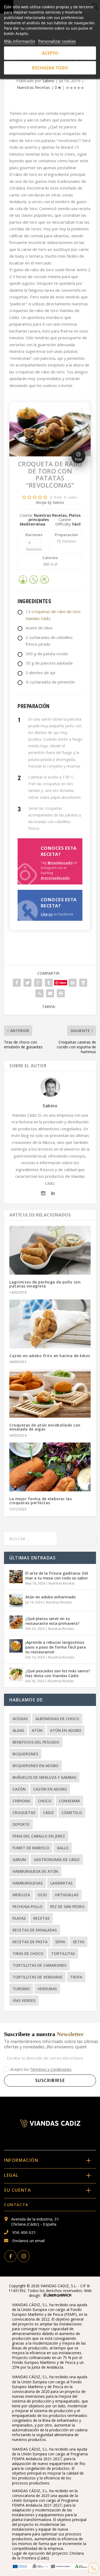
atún (37, 1730)
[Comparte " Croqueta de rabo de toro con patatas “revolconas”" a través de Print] (61, 993)
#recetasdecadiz (55, 878)
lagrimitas (61, 1883)
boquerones (25, 1754)
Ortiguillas (67, 1895)
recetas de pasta (30, 1942)
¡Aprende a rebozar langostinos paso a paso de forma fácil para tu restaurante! (56, 1647)
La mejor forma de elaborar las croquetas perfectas (41, 1501)
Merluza (21, 1895)
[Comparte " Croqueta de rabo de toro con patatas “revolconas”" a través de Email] (50, 993)
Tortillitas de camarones (39, 1965)
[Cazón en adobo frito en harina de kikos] (50, 1324)
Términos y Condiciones (51, 2069)
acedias (20, 1719)
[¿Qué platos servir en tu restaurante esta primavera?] (16, 1622)
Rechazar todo (50, 68)
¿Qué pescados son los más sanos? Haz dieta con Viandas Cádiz (58, 1673)
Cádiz (48, 1813)
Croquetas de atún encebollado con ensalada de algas (45, 1427)
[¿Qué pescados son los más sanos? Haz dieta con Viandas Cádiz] (16, 1674)
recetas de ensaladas (35, 1930)
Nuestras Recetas (33, 87)
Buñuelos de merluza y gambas (44, 1777)
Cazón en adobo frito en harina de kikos (50, 1356)
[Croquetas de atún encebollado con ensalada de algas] (50, 1393)
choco (45, 1801)
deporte (21, 1824)
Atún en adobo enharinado (51, 1597)
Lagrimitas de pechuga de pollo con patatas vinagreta (45, 1284)
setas (79, 1942)
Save (63, 983)
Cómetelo (72, 1813)
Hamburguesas (28, 1883)
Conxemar (69, 1801)
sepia (60, 1942)
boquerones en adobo (36, 1766)
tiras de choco (28, 1953)
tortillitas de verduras (37, 1977)
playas (19, 1918)
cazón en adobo (50, 1789)
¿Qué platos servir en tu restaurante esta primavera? (52, 1621)
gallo (63, 1848)
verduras (47, 1989)
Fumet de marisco (31, 1848)
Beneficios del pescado (36, 1742)
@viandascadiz (60, 863)
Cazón (19, 1789)
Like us (47, 914)
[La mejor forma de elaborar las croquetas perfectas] (50, 1467)
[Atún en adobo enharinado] (16, 1601)
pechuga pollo (27, 1907)
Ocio (42, 1895)
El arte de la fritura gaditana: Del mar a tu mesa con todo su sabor (57, 1576)
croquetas (24, 1813)
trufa (76, 1977)
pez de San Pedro (67, 1907)
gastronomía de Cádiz (57, 1860)
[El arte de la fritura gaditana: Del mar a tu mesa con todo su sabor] (16, 1577)
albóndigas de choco (57, 1719)
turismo (21, 1989)
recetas (41, 1918)
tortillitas (63, 1953)
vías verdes (24, 2000)
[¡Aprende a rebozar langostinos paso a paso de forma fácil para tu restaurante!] (16, 1646)
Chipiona (21, 1801)
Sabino (48, 81)
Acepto (50, 53)
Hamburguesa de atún (35, 1871)
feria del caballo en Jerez (39, 1836)
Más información (20, 41)
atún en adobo (66, 1730)
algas (18, 1730)
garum (19, 1860)
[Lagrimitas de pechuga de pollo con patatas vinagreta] (50, 1250)
